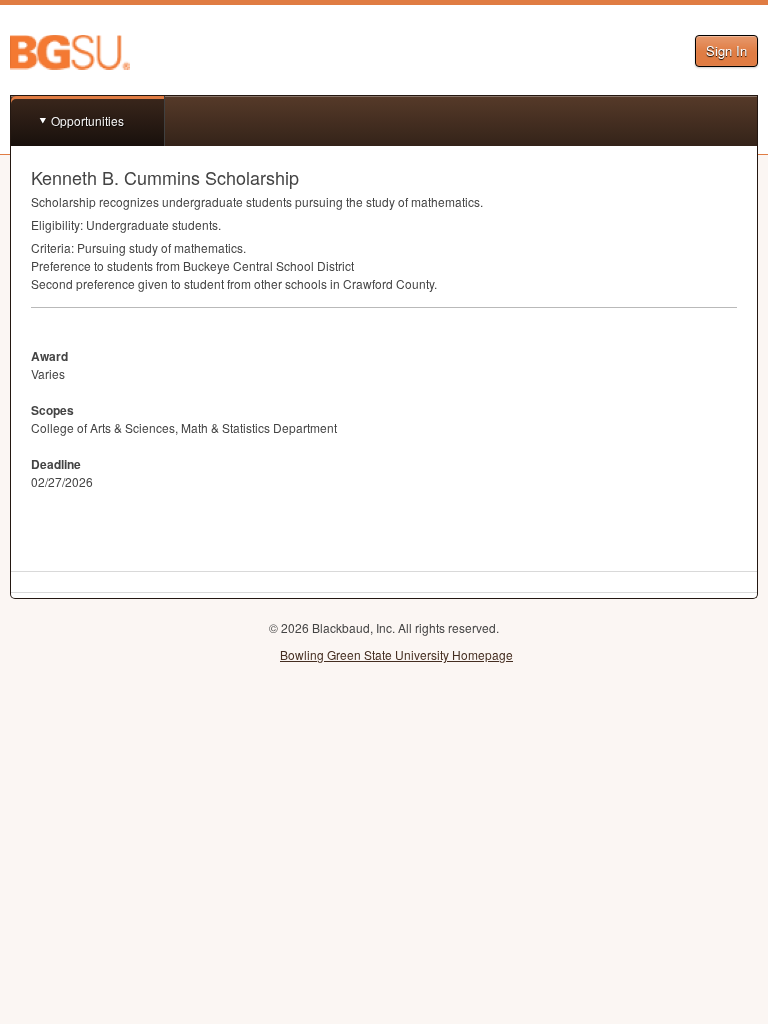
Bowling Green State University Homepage (396, 654)
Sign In (726, 50)
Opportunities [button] (87, 120)
